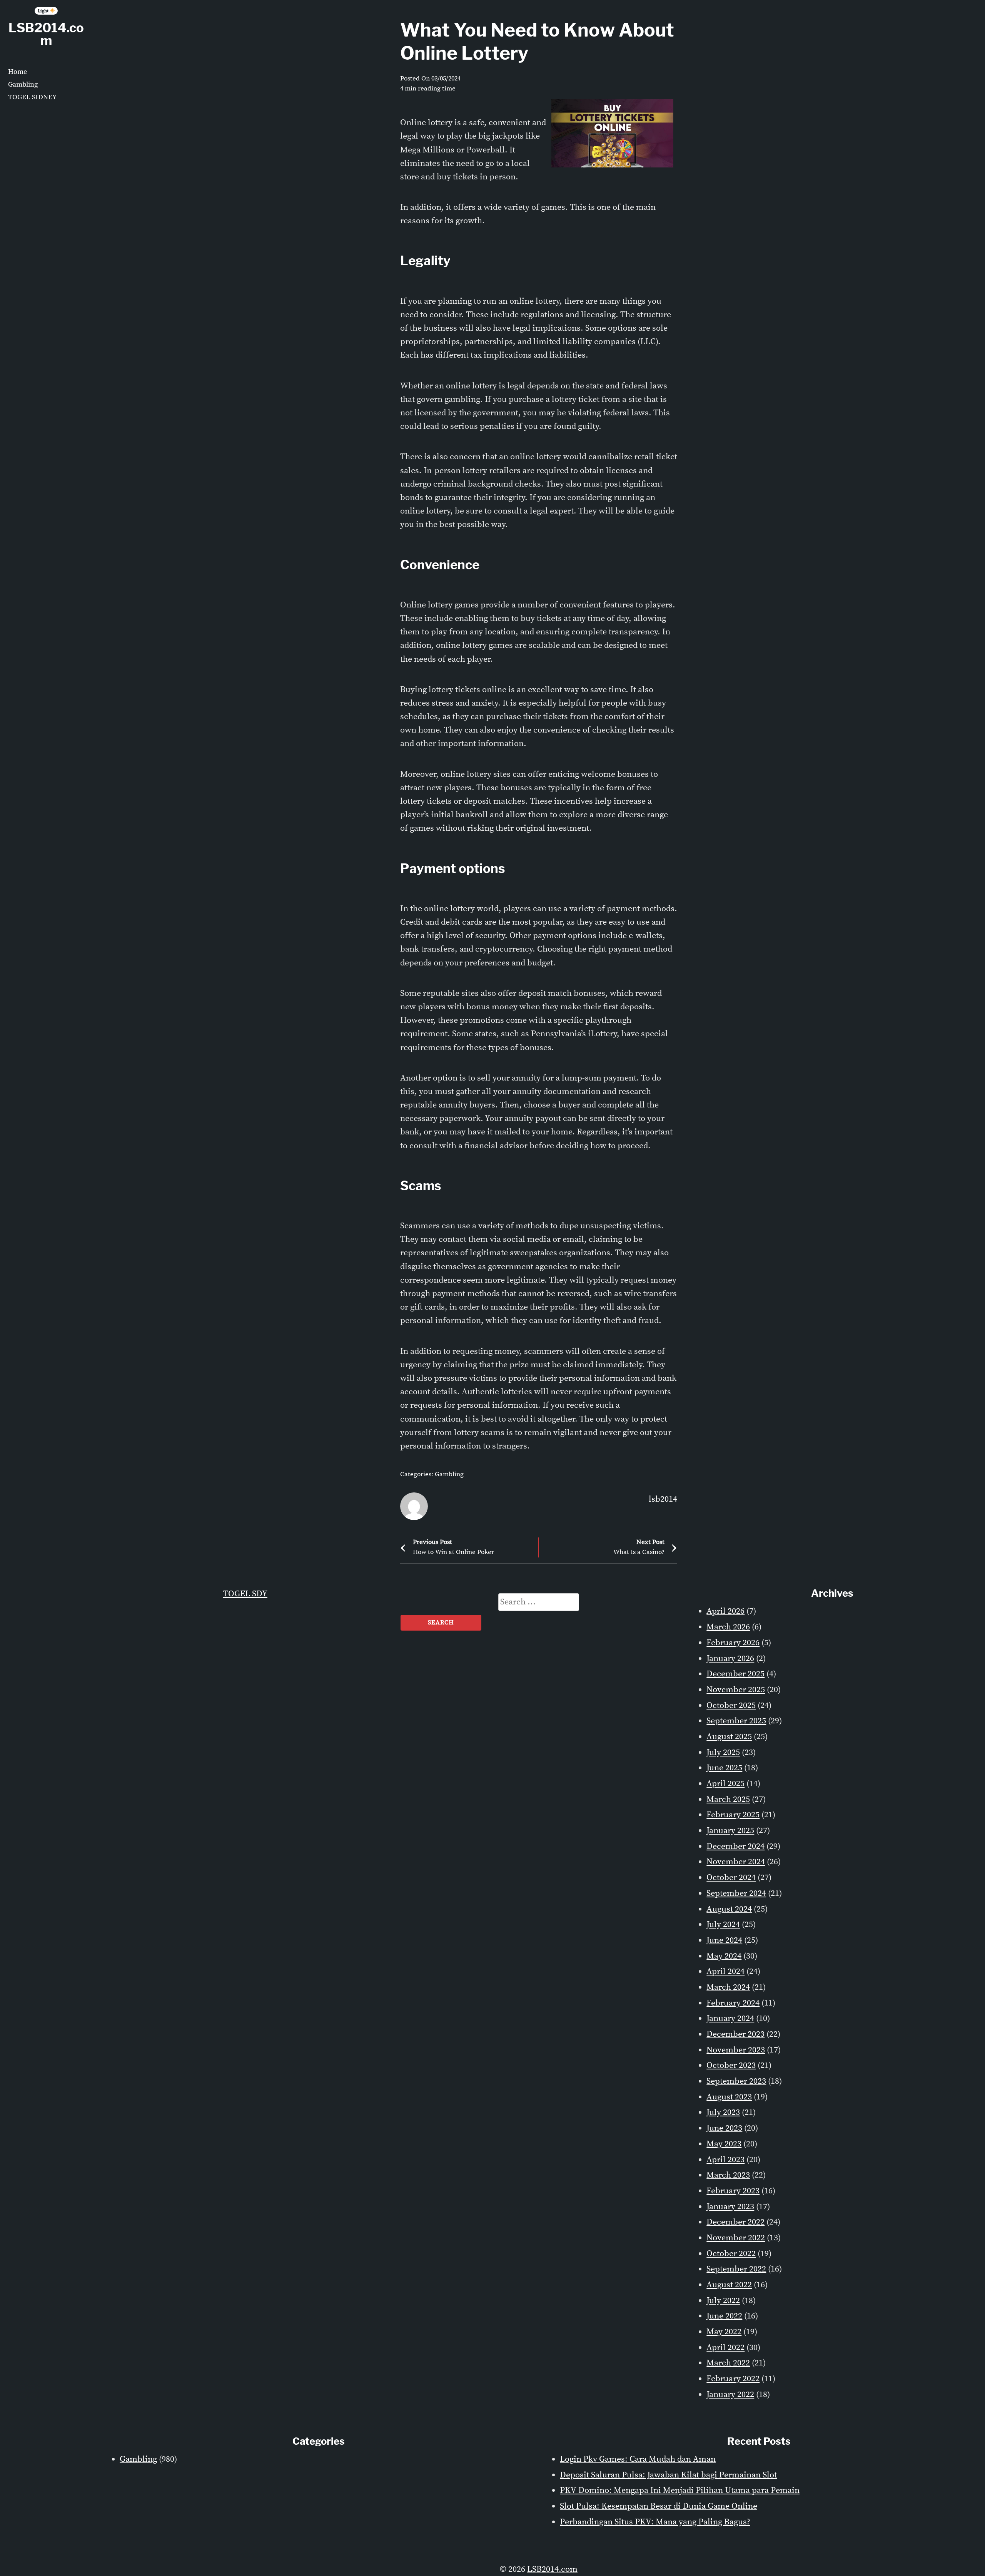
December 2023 (735, 2034)
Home (18, 72)
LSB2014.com (46, 34)
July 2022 (723, 2301)
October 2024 (731, 1878)
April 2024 (725, 1971)
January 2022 (730, 2395)
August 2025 (729, 1737)
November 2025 (736, 1690)
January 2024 (730, 2018)
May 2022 (724, 2332)
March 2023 (728, 2175)
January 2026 (730, 1659)
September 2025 (736, 1721)
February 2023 (733, 2191)
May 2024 (724, 1956)
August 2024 (729, 1909)
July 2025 (723, 1752)
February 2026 (733, 1643)
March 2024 (728, 1987)
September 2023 (736, 2081)
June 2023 (724, 2128)
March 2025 (728, 1799)
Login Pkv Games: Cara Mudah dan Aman (638, 2459)
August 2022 (729, 2285)
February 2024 (733, 2003)
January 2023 (730, 2207)
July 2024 (723, 1924)
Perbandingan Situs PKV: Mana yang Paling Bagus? (655, 2522)
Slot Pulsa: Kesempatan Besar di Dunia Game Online (659, 2506)
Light (44, 11)
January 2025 (730, 1831)
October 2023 (731, 2065)
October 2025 (731, 1705)
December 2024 (735, 1846)
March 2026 (728, 1627)
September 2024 (736, 1893)
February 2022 (733, 2379)
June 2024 (724, 1940)
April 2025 (725, 1784)
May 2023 (724, 2144)
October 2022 (731, 2254)
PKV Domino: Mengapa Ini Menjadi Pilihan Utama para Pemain (680, 2490)
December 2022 (735, 2222)
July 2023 (723, 2112)
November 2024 (736, 1862)
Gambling (23, 84)
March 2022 (728, 2363)
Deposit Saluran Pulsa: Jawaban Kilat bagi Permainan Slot (668, 2475)
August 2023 (729, 2097)
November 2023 (736, 2050)
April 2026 (725, 1611)
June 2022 (724, 2316)
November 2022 (736, 2238)
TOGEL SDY (245, 1594)
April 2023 (725, 2160)
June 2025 (724, 1768)
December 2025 (735, 1674)
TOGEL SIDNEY (32, 97)
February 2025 (733, 1815)
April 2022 (725, 2348)
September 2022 (736, 2269)
